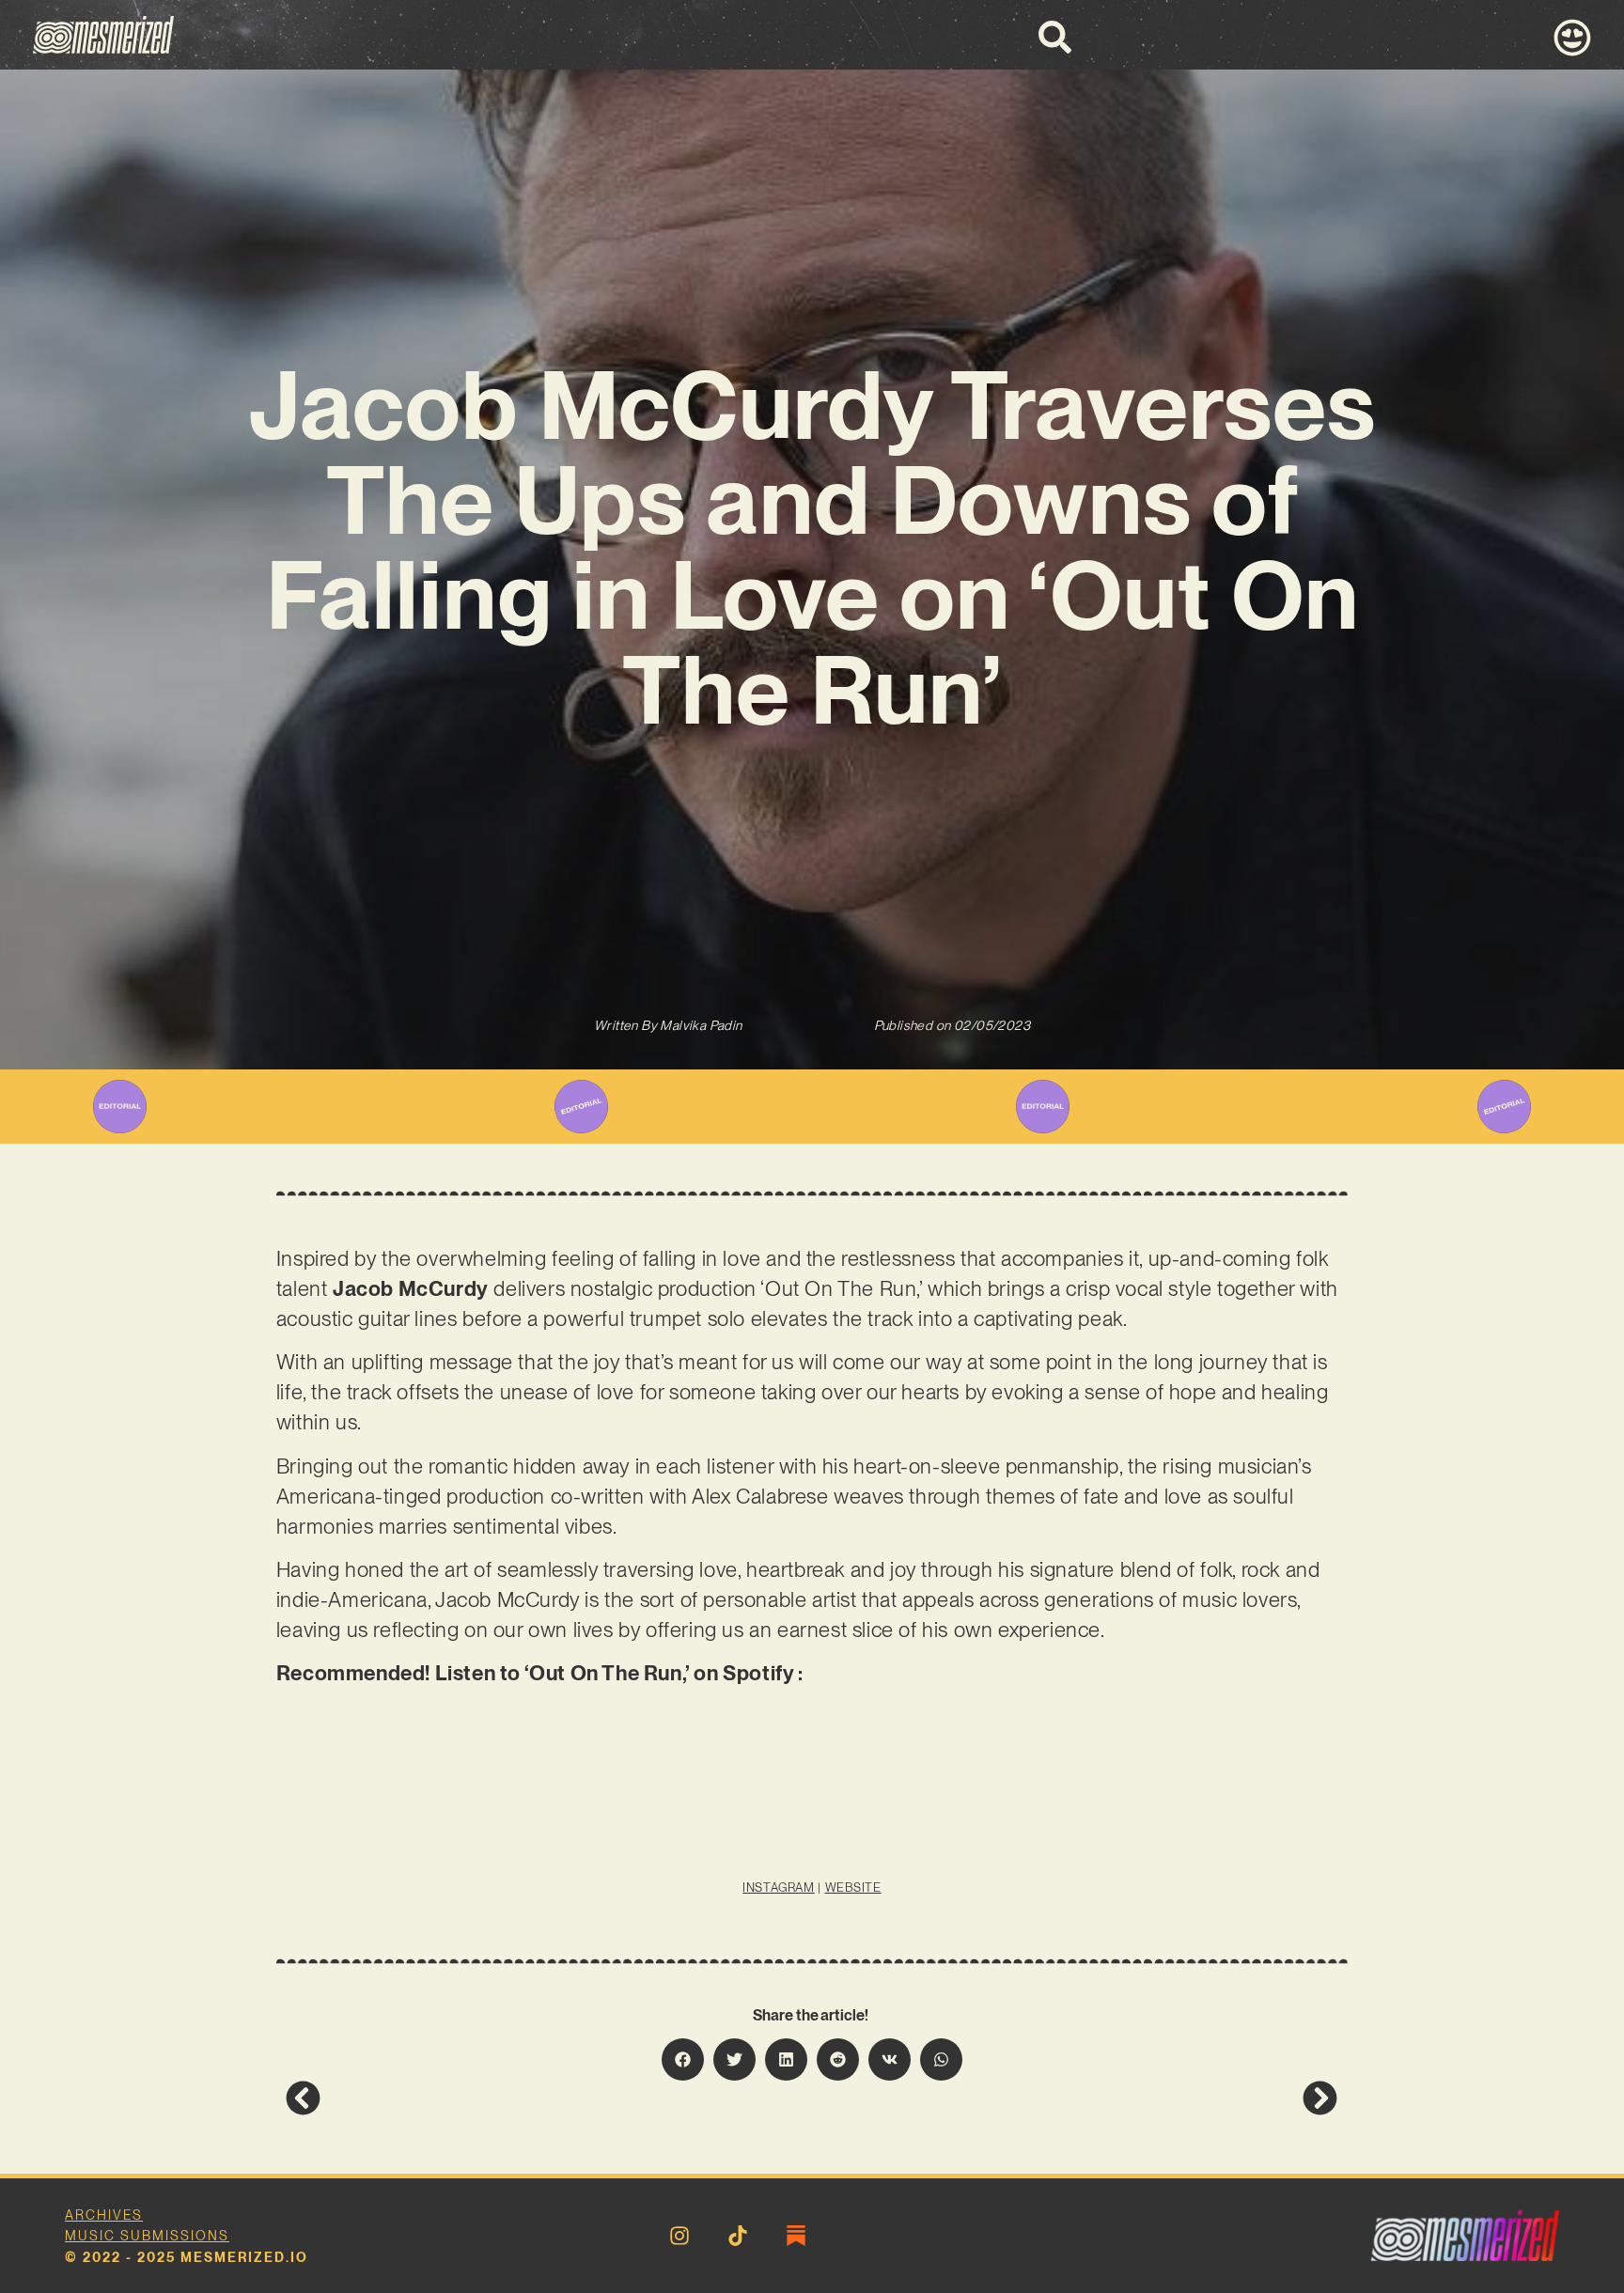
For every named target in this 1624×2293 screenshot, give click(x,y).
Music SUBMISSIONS (147, 2236)
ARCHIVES (104, 2215)
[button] (683, 2059)
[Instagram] (679, 2236)
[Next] (1075, 2098)
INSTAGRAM (778, 1887)
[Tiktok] (738, 2236)
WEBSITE (853, 1887)
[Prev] (549, 2098)
